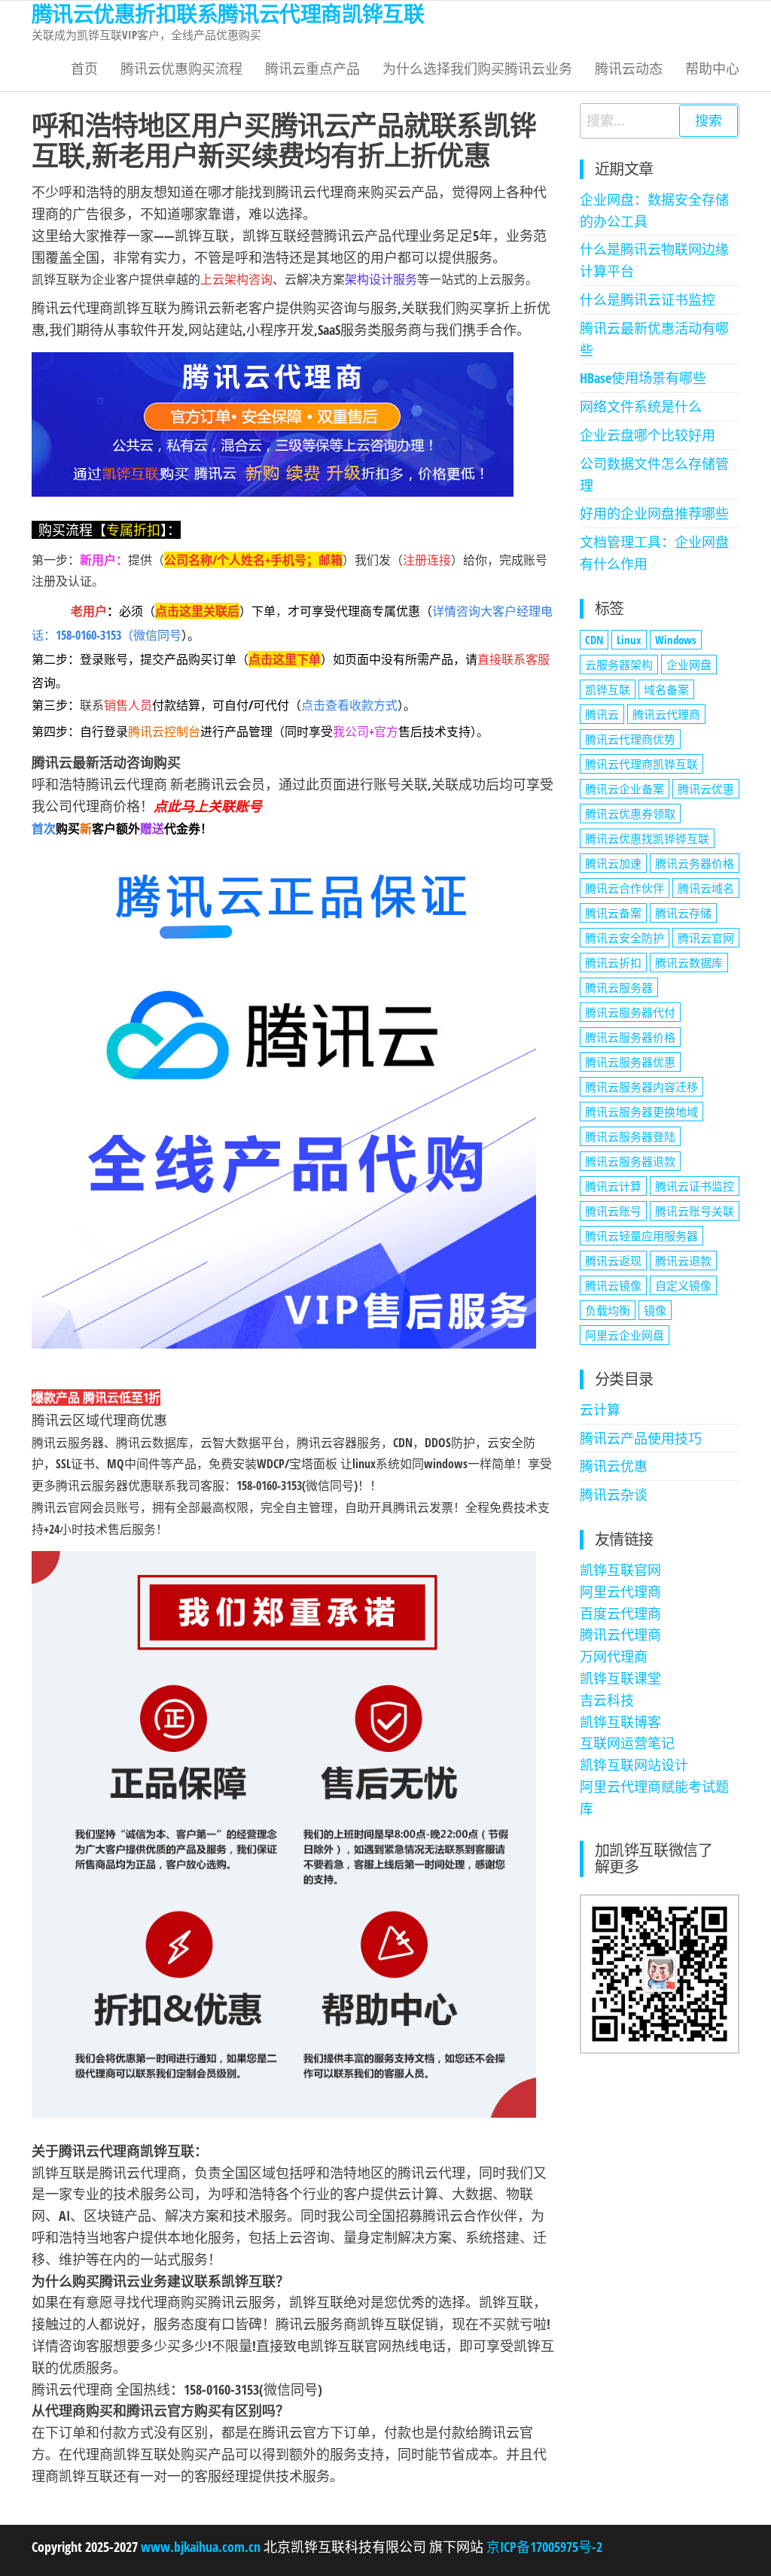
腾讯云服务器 (619, 987)
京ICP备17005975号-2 (543, 2547)
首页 (84, 68)
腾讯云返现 (613, 1261)
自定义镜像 (683, 1285)
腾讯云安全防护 (625, 938)
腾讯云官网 (706, 938)
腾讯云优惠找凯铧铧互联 (647, 838)
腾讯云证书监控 (695, 1186)
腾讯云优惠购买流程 (181, 68)
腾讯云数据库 (689, 963)
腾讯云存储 (683, 913)
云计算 (600, 1410)
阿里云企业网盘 (625, 1335)
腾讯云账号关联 (695, 1211)
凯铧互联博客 (620, 1722)
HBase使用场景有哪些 (643, 378)
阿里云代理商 (620, 1592)
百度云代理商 (620, 1613)
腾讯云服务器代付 (630, 1012)
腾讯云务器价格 (695, 863)
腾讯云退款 (683, 1261)
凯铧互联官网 (620, 1570)
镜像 (655, 1310)
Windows (676, 640)
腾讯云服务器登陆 (630, 1136)
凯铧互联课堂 (620, 1678)
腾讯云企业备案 (625, 789)
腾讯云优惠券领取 (630, 814)
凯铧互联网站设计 (634, 1765)
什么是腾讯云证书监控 (648, 300)
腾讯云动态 (629, 68)
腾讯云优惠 (706, 789)
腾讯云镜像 (613, 1285)
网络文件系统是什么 (641, 406)
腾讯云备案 (613, 913)
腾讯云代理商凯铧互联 (641, 764)
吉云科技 (607, 1700)
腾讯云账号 (613, 1211)
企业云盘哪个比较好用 (648, 435)
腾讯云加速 (613, 863)
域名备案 (666, 689)
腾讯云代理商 (666, 714)
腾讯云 (602, 714)
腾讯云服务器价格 (630, 1037)
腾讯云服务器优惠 (630, 1062)
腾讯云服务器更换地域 (641, 1112)
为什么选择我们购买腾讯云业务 (477, 68)
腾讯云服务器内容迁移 (641, 1087)
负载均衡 (608, 1310)
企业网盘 (689, 665)
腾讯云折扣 (613, 963)
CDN (594, 640)
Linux (629, 640)
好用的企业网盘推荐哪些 (654, 513)
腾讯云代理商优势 (630, 739)
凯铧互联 (608, 689)
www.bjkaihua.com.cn (201, 2547)
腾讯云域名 (706, 888)
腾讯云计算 (613, 1186)
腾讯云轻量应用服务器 (641, 1236)
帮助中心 (712, 68)
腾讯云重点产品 (312, 68)
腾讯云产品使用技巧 (641, 1438)
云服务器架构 (619, 665)
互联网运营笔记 (627, 1743)
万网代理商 (614, 1656)
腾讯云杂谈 (614, 1495)
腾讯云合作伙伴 (625, 888)
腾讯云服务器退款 (630, 1161)
